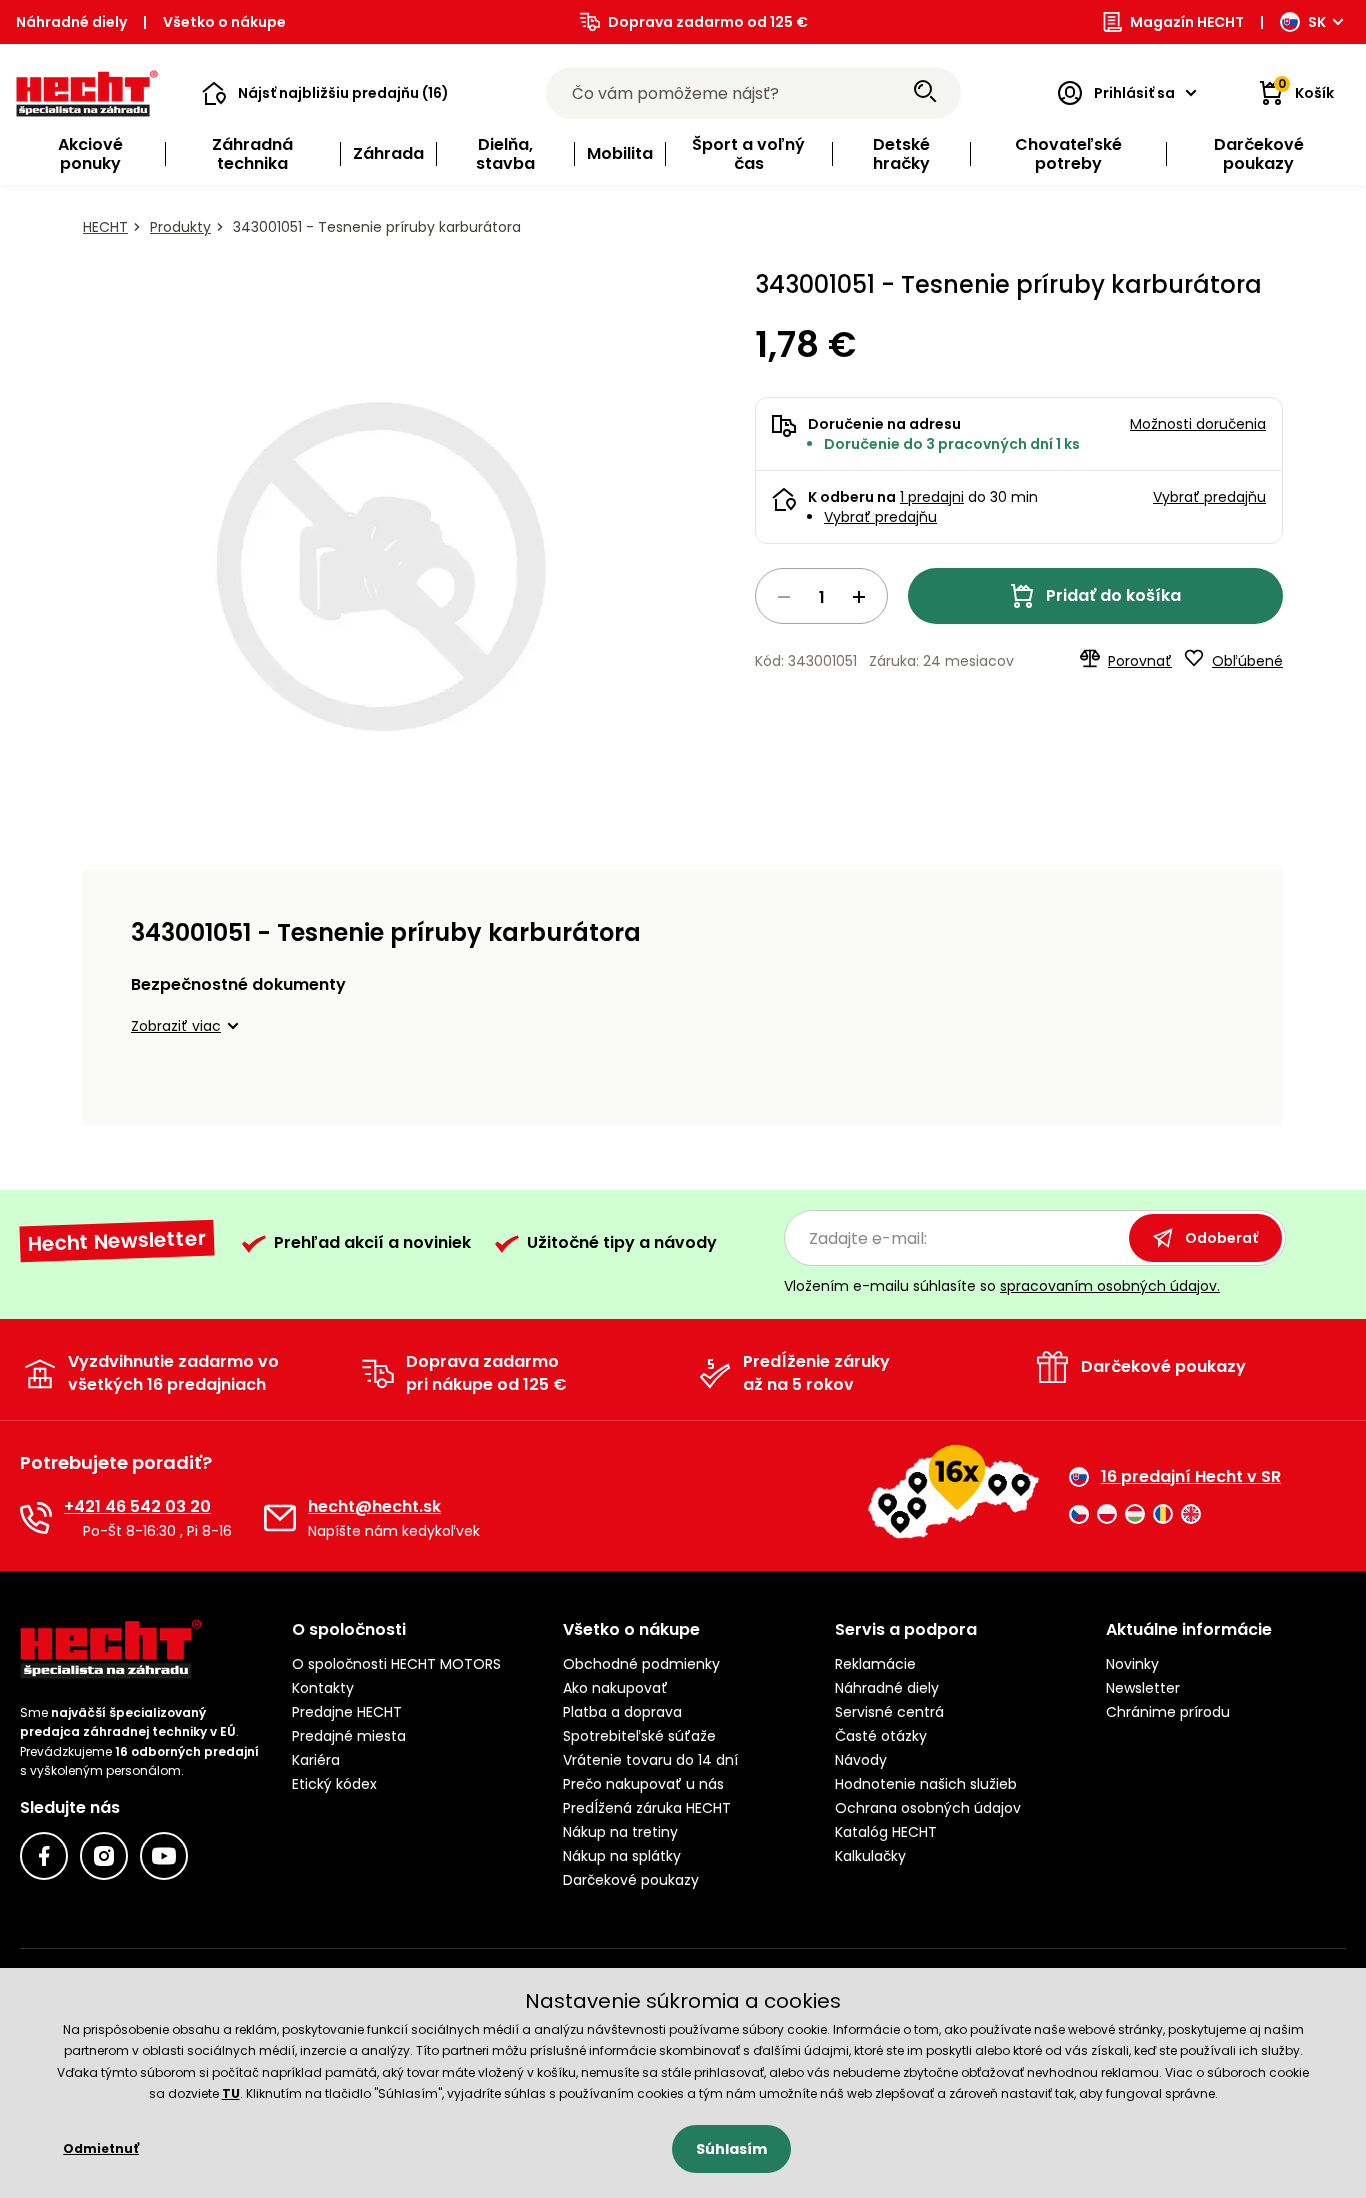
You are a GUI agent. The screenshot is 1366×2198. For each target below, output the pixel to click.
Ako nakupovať (615, 1688)
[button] (325, 93)
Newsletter (1143, 1688)
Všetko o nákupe (224, 22)
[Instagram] (104, 1856)
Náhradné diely (71, 22)
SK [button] (1317, 22)
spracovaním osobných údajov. (1110, 1286)
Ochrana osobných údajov (928, 1808)
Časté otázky (881, 1736)
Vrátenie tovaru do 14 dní (650, 1760)
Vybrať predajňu (880, 517)
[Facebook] (44, 1856)
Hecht (105, 227)
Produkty (180, 227)
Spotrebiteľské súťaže (639, 1736)
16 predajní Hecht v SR (1191, 1477)
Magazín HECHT (1187, 22)
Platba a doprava (622, 1712)
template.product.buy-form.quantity (821, 596)
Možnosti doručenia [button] (1198, 424)
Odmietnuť (101, 2148)
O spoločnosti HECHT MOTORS (396, 1664)
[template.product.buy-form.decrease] (784, 597)
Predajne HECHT (347, 1712)
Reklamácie (875, 1664)
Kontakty (323, 1688)
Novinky (1132, 1664)
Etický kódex (334, 1784)
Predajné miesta (349, 1736)
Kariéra (316, 1760)
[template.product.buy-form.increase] (859, 597)
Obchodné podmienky (641, 1664)
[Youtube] (164, 1856)
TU (231, 2093)
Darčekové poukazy (631, 1880)
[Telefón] (36, 1518)
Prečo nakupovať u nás (643, 1784)
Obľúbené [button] (1247, 661)
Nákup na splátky (622, 1856)
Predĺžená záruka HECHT (647, 1808)
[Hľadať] (925, 93)
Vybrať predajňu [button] (1209, 497)
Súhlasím (731, 2149)
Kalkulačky (870, 1856)
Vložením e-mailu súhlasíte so (1002, 1286)
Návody (861, 1760)
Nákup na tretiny (620, 1832)
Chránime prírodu (1168, 1712)
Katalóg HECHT (886, 1832)
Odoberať (1221, 1238)
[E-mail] (280, 1518)
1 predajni (932, 497)
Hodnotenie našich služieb (926, 1784)
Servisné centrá (889, 1712)
